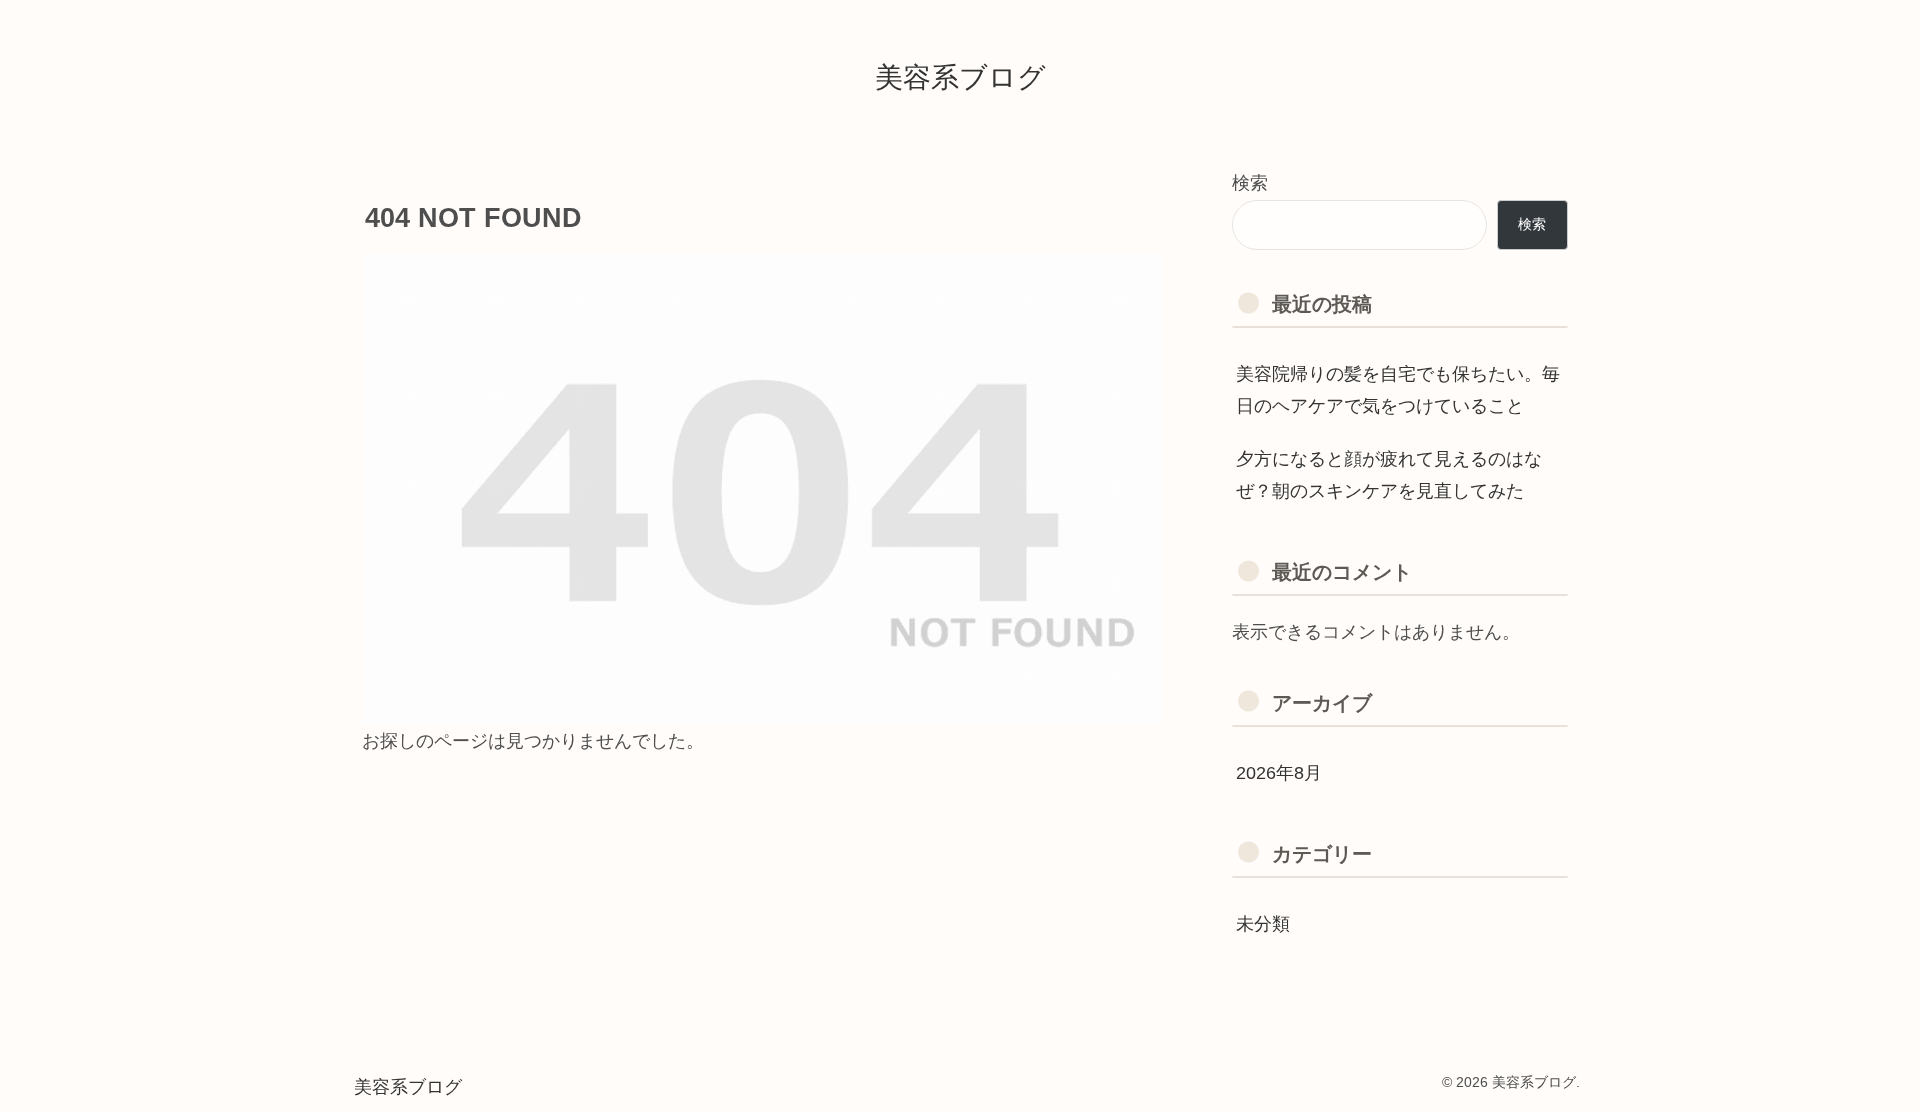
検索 (1250, 183)
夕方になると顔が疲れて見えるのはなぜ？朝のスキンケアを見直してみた (1389, 475)
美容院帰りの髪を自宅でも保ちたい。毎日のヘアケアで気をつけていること (1398, 390)
